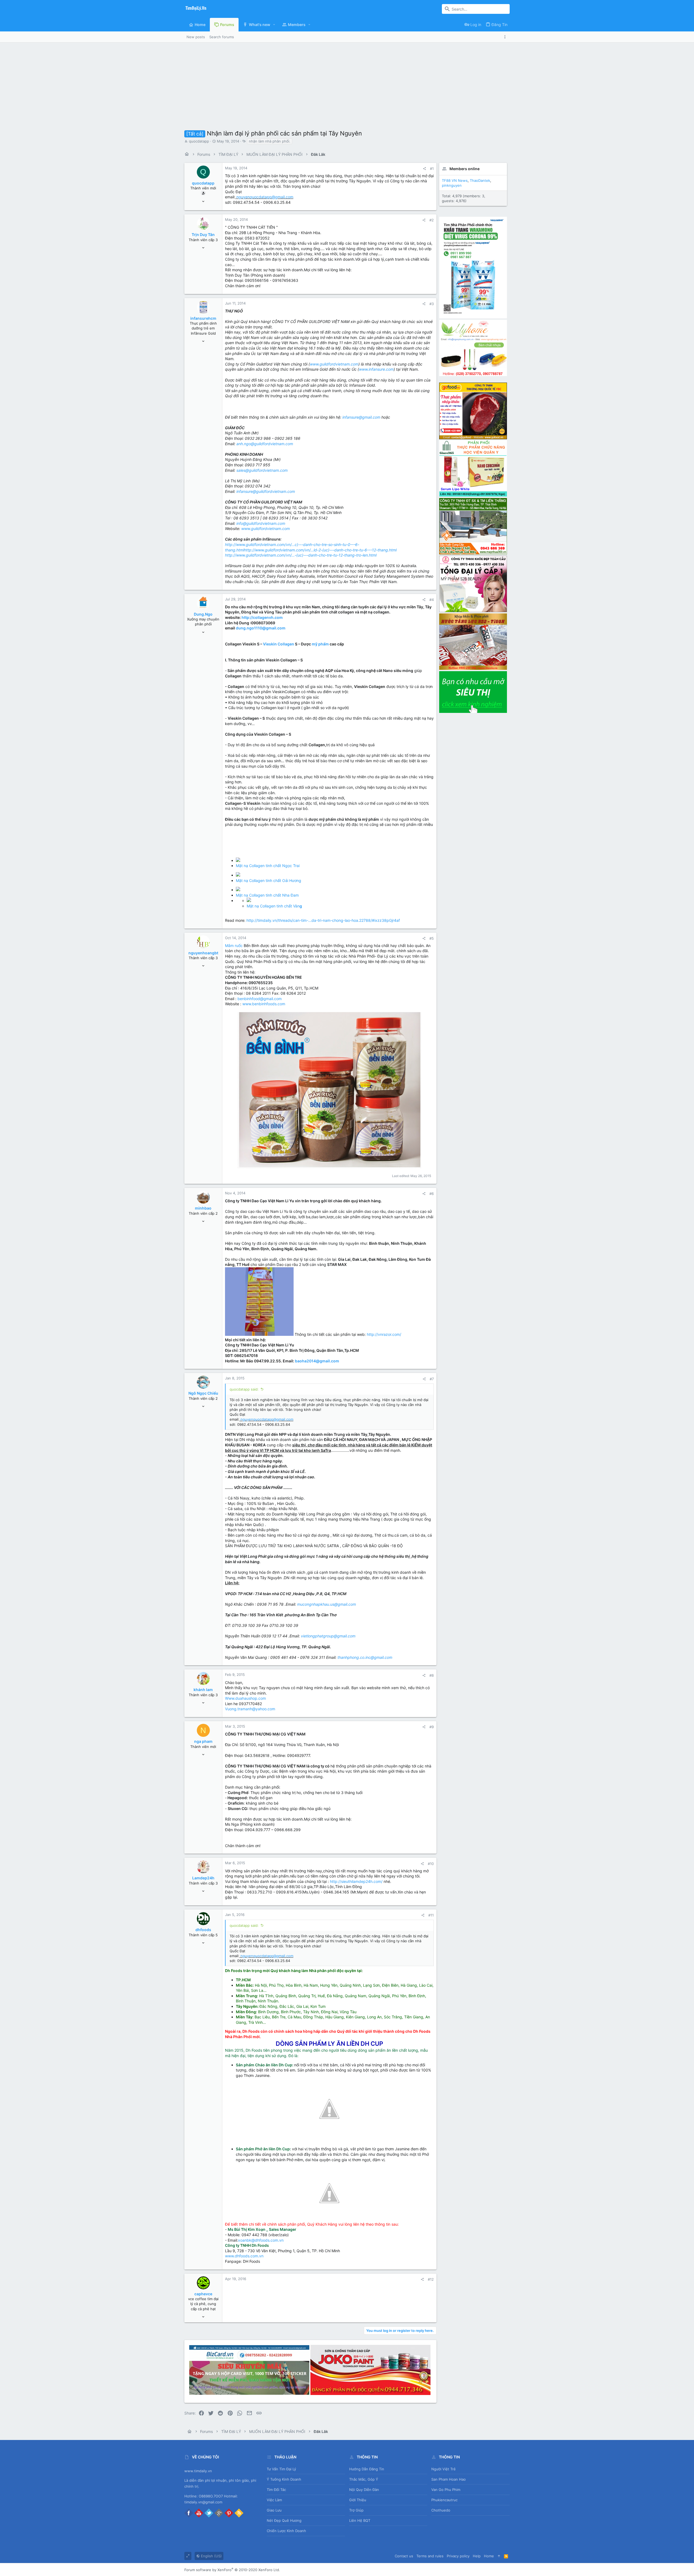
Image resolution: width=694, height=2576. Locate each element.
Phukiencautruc (444, 2500)
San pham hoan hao (449, 2479)
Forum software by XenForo (232, 2570)
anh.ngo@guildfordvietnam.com (265, 444)
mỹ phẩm (320, 644)
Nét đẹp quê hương (284, 2520)
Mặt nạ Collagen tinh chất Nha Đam (267, 895)
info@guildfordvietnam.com (261, 523)
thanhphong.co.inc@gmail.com (365, 1657)
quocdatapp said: (244, 1389)
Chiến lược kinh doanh (286, 2531)
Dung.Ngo (203, 614)
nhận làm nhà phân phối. (270, 141)
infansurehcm (203, 318)
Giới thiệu (358, 2500)
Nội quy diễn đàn (364, 2490)
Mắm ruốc (234, 946)
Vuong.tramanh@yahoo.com (250, 1709)
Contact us (404, 2556)
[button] (274, 25)
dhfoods (203, 1930)
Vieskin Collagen (279, 644)
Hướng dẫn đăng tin (367, 2469)
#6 (432, 1194)
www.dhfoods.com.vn (244, 2256)
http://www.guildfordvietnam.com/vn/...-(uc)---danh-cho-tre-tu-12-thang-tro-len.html (301, 555)
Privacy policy (458, 2556)
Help (477, 2556)
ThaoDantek (480, 180)
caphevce (203, 2294)
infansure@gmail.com (361, 417)
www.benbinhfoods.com (264, 1004)
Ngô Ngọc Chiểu (203, 1393)
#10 (431, 1864)
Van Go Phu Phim (446, 2490)
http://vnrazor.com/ (384, 1334)
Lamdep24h (203, 1878)
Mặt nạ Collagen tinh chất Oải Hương (269, 880)
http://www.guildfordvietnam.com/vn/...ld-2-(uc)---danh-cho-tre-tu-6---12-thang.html (320, 550)
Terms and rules (430, 2556)
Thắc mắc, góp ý (364, 2479)
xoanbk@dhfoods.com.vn (261, 2240)
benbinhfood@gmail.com (260, 999)
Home (489, 2556)
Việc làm (274, 2500)
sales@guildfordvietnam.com (262, 470)
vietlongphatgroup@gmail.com (328, 1636)
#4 (432, 600)
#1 (432, 169)
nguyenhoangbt (203, 953)
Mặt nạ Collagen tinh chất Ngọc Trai (268, 866)
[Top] (499, 2556)
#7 (432, 1379)
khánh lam (203, 1690)
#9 (432, 1727)
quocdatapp (199, 141)
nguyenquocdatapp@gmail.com (265, 197)
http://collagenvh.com (262, 617)
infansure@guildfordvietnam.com (266, 491)
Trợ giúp (356, 2510)
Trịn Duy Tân (203, 235)
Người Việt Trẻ (444, 2469)
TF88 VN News (455, 180)
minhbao (203, 1208)
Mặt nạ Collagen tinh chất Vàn (274, 906)
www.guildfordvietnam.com (334, 364)
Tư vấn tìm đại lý (281, 2469)
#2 (432, 220)
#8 (432, 1675)
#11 (431, 1915)
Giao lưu (274, 2510)
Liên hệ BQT (360, 2520)
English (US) (211, 2556)
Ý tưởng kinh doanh (284, 2479)
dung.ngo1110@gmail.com (261, 628)
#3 (432, 304)
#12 (431, 2279)
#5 (432, 938)
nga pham (203, 1741)
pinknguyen (452, 185)
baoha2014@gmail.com (317, 1361)
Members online (465, 169)
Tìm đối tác (276, 2490)
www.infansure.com (376, 369)
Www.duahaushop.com (245, 1698)
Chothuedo (441, 2510)
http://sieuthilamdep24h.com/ (356, 1881)
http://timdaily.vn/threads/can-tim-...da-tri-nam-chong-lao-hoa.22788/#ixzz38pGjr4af (323, 920)
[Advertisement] (347, 83)
